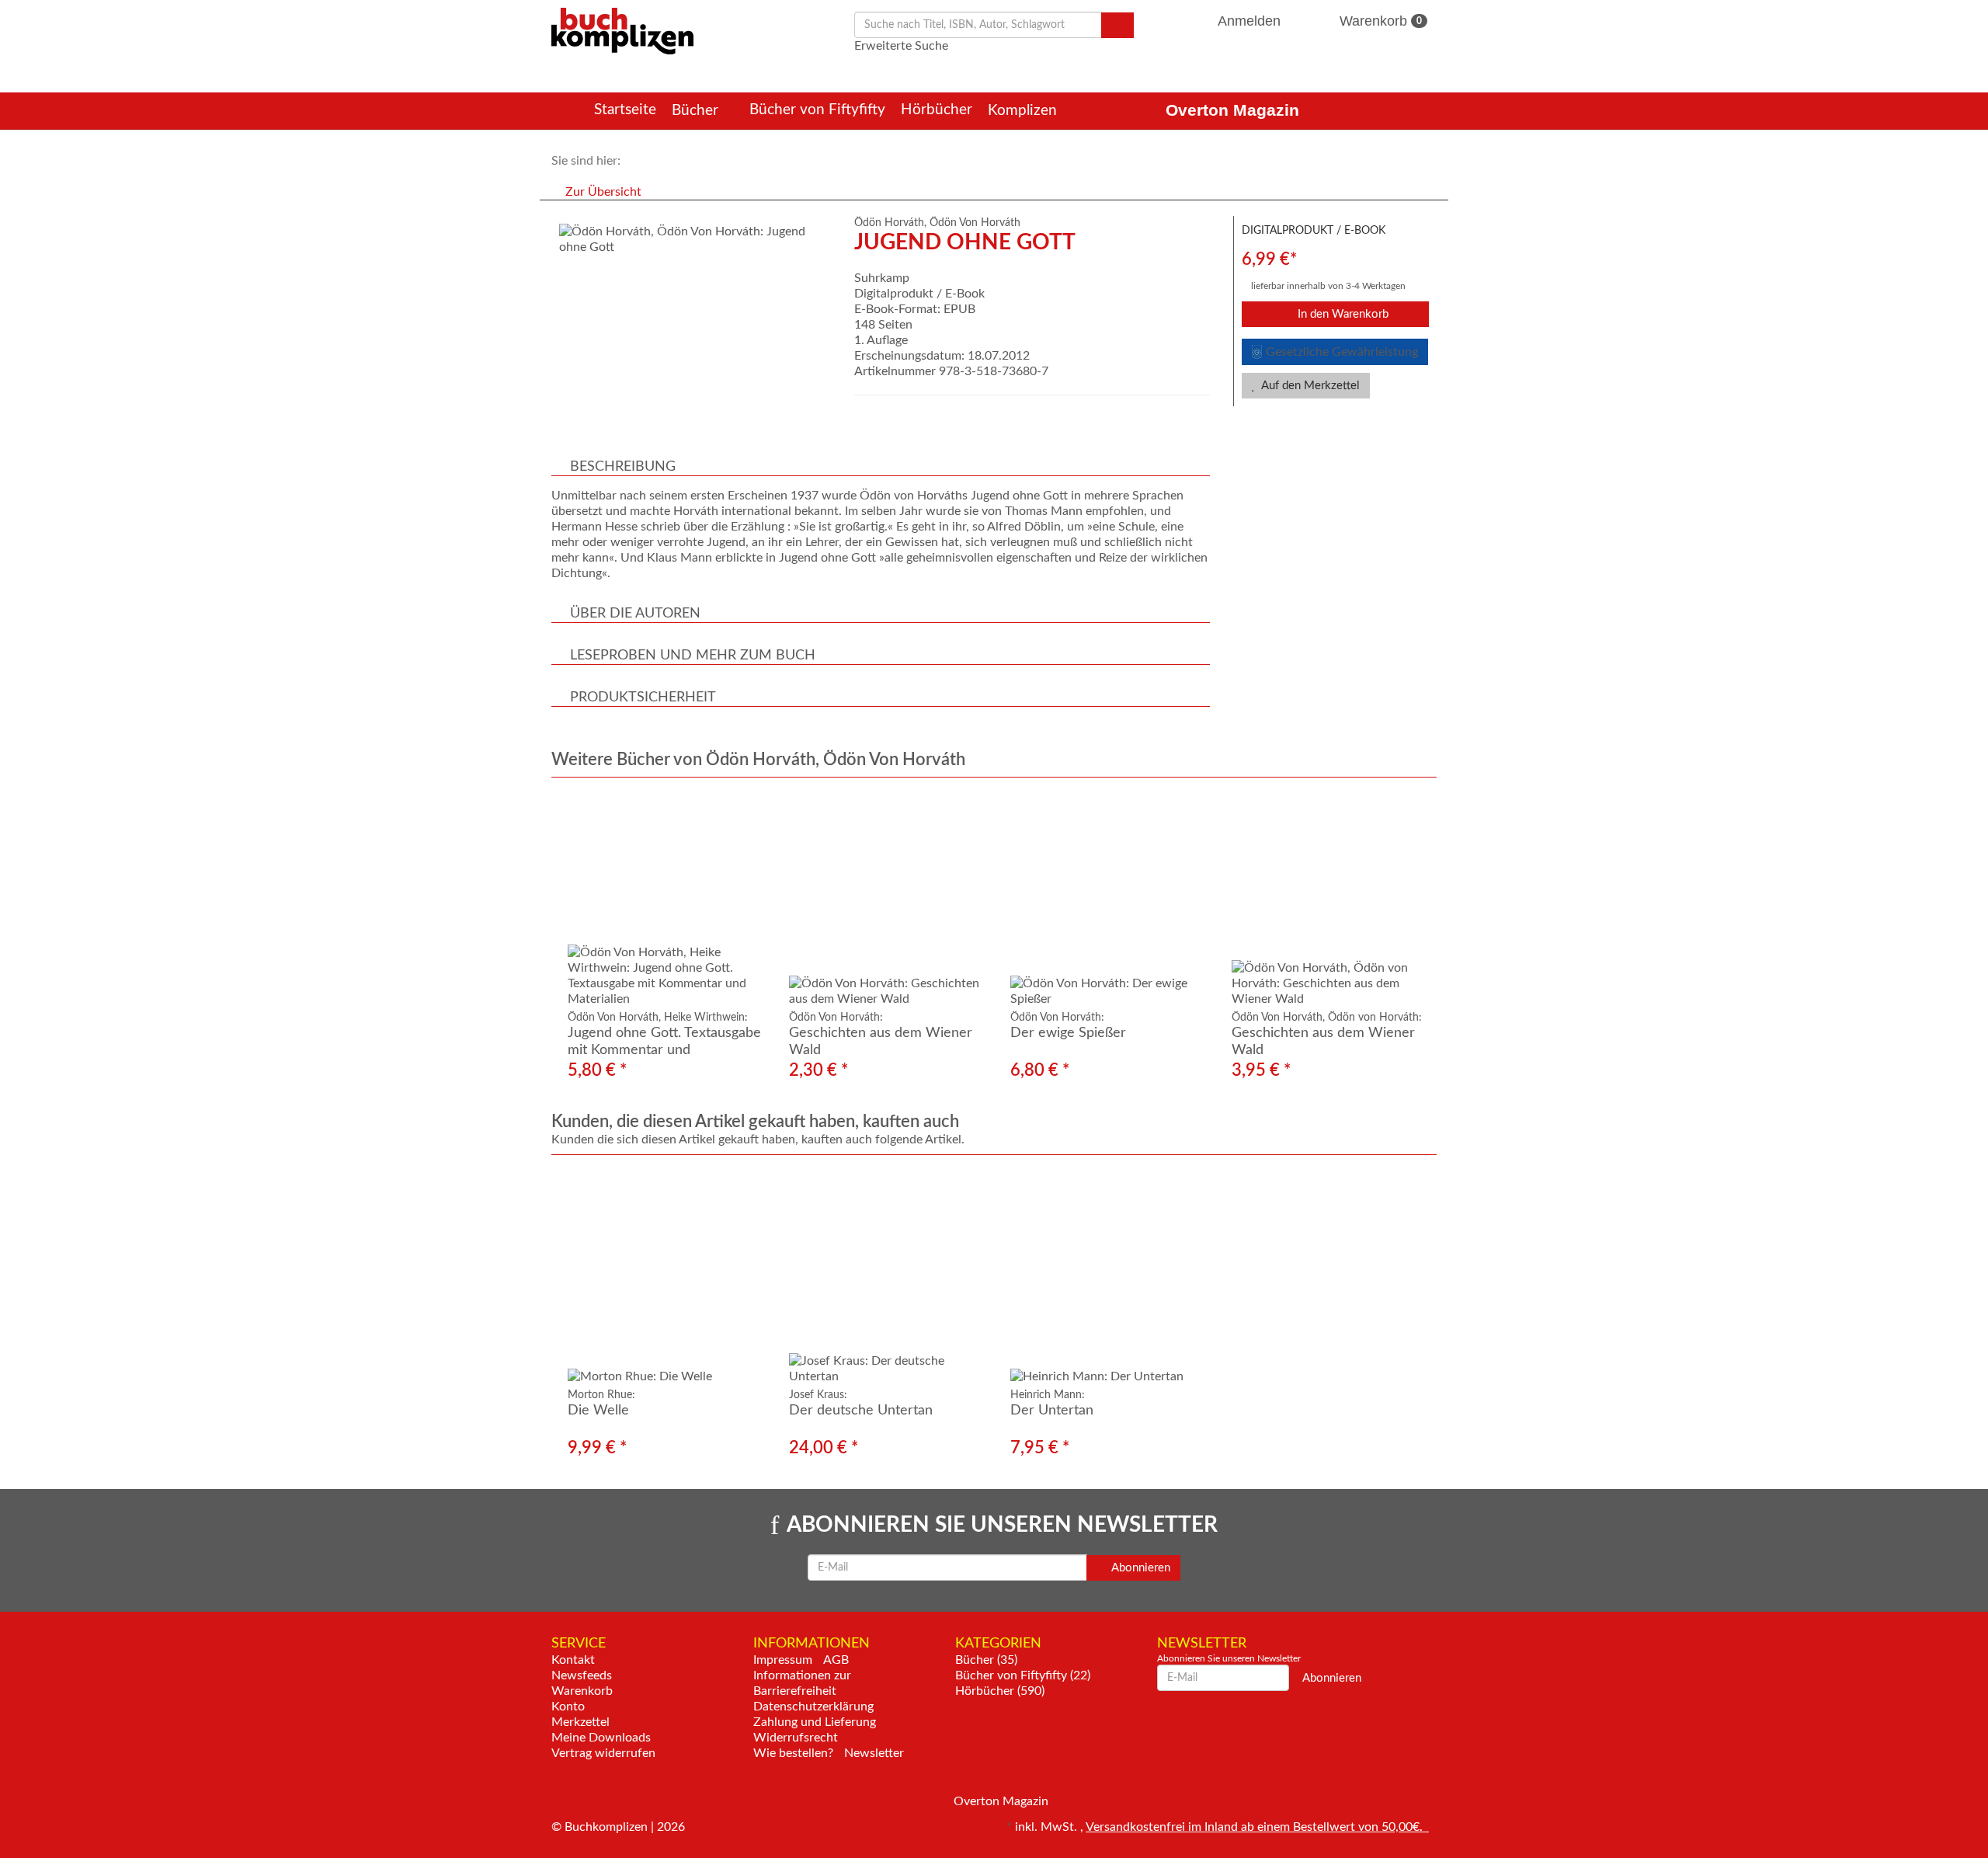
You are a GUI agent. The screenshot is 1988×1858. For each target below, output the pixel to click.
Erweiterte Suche (901, 46)
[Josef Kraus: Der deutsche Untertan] (883, 1277)
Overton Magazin (1232, 110)
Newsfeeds (582, 1675)
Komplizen (1024, 111)
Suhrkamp (882, 278)
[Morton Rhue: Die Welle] (662, 1277)
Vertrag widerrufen (603, 1753)
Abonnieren (1140, 1568)
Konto (568, 1707)
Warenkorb (1379, 21)
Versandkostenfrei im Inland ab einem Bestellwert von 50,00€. (1257, 1827)
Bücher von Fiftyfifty (817, 110)
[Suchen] (1117, 25)
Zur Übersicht (603, 192)
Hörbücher (937, 110)
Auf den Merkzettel (1309, 386)
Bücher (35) (986, 1660)
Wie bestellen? (793, 1753)
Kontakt (573, 1660)
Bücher (697, 111)
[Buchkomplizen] (622, 30)
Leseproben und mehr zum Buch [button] (693, 656)
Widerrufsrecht (796, 1738)
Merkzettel (580, 1722)
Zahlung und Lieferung (815, 1722)
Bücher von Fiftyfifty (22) (1023, 1675)
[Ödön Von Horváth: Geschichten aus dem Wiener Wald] (883, 900)
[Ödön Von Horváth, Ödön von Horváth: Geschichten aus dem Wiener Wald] (1326, 900)
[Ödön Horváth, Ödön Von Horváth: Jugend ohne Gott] (695, 239)
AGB (836, 1660)
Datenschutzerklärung (813, 1707)
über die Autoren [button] (635, 614)
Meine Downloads (601, 1738)
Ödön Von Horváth (975, 223)
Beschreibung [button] (623, 467)
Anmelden (1249, 21)
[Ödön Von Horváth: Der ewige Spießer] (1105, 900)
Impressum (783, 1660)
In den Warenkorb (1342, 314)
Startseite (625, 110)
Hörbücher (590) (1000, 1691)
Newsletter (874, 1753)
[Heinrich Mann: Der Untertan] (1105, 1277)
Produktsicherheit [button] (643, 698)
